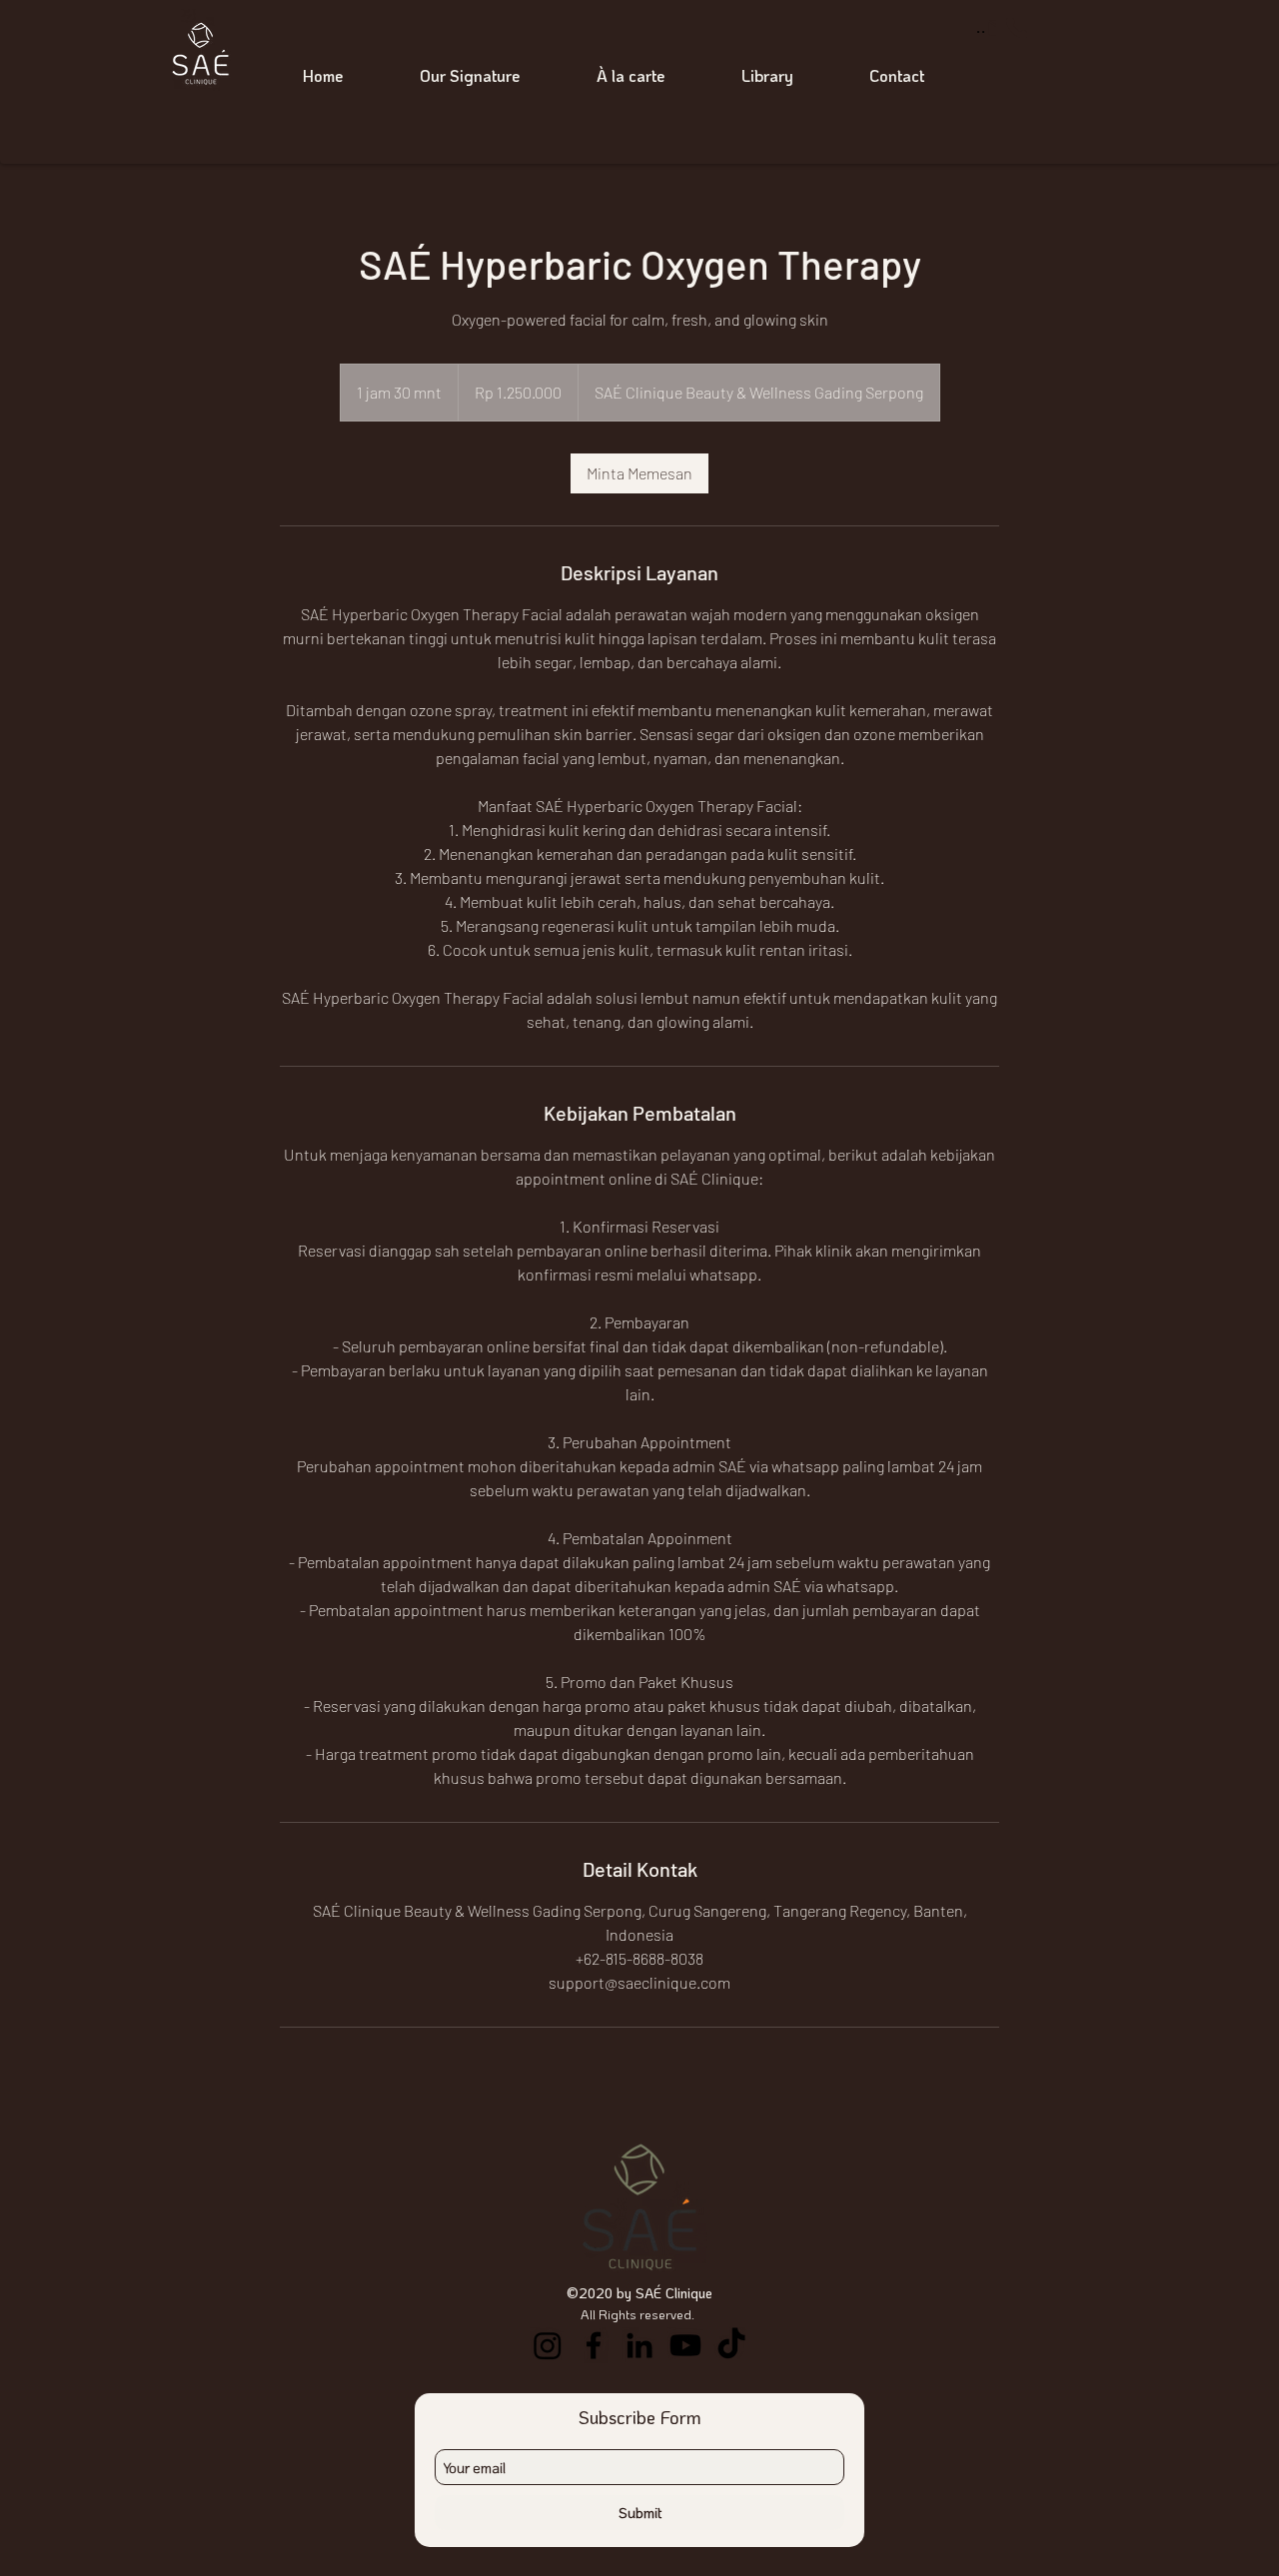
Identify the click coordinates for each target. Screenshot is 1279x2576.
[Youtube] (685, 2345)
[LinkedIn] (639, 2345)
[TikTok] (731, 2345)
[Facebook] (594, 2345)
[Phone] (1017, 28)
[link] (639, 473)
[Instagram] (548, 2345)
